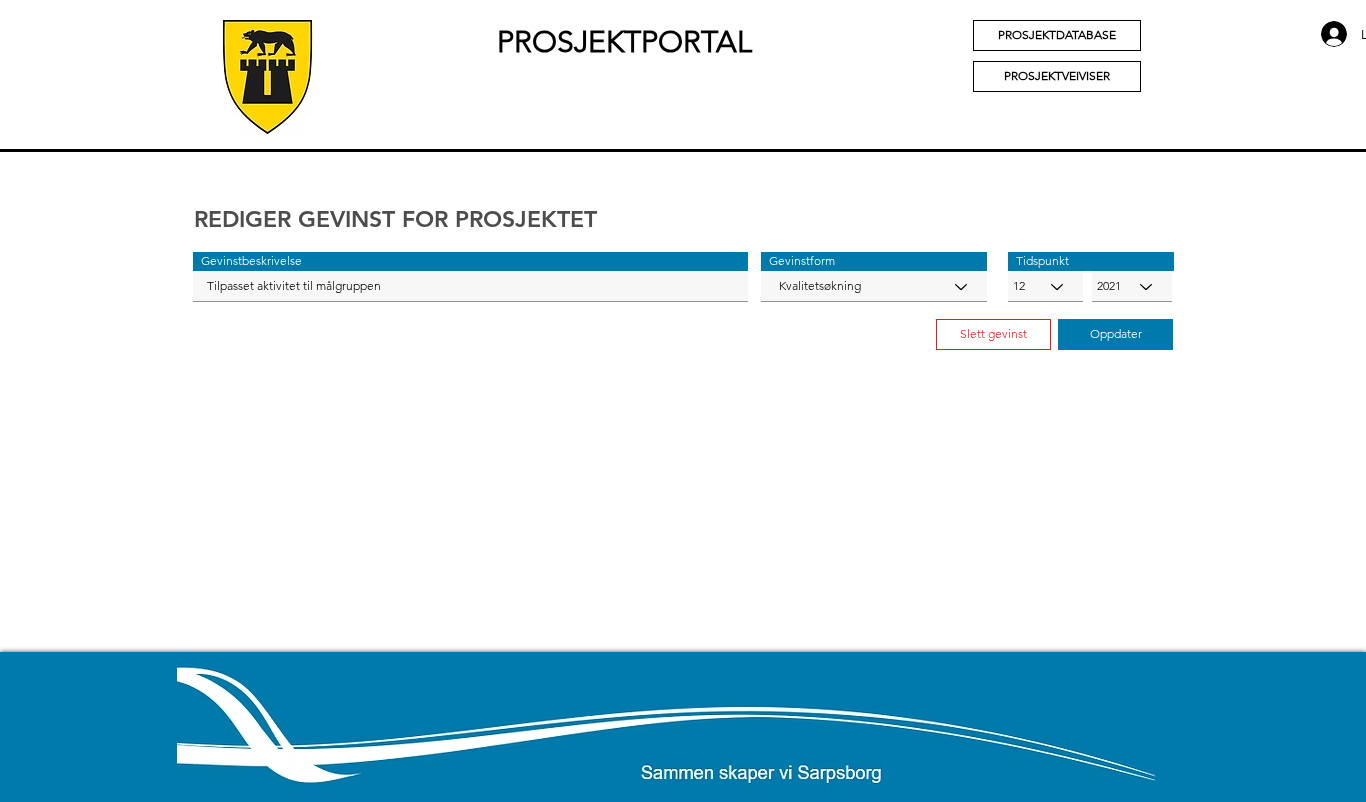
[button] (470, 261)
